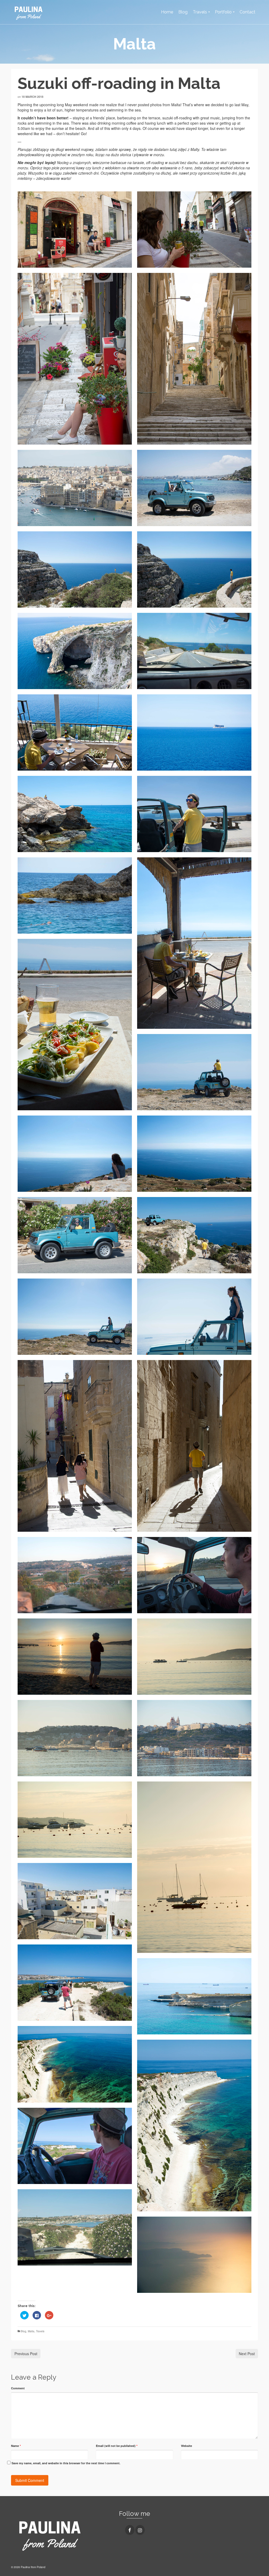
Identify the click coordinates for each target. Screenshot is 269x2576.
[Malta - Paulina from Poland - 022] (194, 1072)
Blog (24, 2331)
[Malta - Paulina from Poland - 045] (75, 2064)
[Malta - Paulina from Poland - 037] (194, 1738)
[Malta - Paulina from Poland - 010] (194, 651)
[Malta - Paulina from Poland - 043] (194, 1996)
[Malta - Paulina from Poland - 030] (194, 1575)
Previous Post (26, 2354)
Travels (40, 2331)
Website (187, 2446)
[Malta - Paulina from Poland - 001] (75, 230)
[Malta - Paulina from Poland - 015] (75, 895)
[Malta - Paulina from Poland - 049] (75, 2146)
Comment (18, 2388)
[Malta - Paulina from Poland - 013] (194, 814)
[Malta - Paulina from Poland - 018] (75, 1025)
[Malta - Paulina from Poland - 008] (194, 569)
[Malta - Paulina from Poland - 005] (75, 488)
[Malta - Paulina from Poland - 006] (194, 488)
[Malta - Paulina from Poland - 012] (75, 732)
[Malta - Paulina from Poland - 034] (194, 1657)
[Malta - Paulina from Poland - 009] (75, 651)
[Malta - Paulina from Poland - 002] (194, 230)
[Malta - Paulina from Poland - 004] (194, 359)
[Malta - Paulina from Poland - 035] (75, 1738)
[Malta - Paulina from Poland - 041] (75, 1901)
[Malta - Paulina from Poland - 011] (194, 732)
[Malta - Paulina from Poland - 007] (75, 569)
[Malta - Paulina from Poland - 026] (194, 1235)
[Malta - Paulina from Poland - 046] (194, 2126)
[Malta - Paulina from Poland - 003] (75, 359)
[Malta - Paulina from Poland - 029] (75, 1575)
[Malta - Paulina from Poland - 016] (194, 943)
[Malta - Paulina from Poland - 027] (75, 1446)
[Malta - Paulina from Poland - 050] (75, 2227)
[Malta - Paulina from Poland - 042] (75, 1983)
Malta (31, 2331)
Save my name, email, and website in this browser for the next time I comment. (66, 2463)
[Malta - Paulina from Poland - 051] (194, 2255)
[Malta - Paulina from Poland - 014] (75, 814)
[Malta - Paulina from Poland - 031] (75, 1657)
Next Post (247, 2354)
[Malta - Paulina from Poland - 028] (194, 1446)
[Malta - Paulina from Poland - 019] (75, 1154)
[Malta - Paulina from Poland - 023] (75, 1317)
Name (16, 2446)
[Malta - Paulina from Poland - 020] (194, 1154)
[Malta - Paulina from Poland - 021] (75, 1235)
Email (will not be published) (117, 2446)
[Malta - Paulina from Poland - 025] (194, 1317)
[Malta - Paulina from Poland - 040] (194, 1867)
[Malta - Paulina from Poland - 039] (75, 1820)
